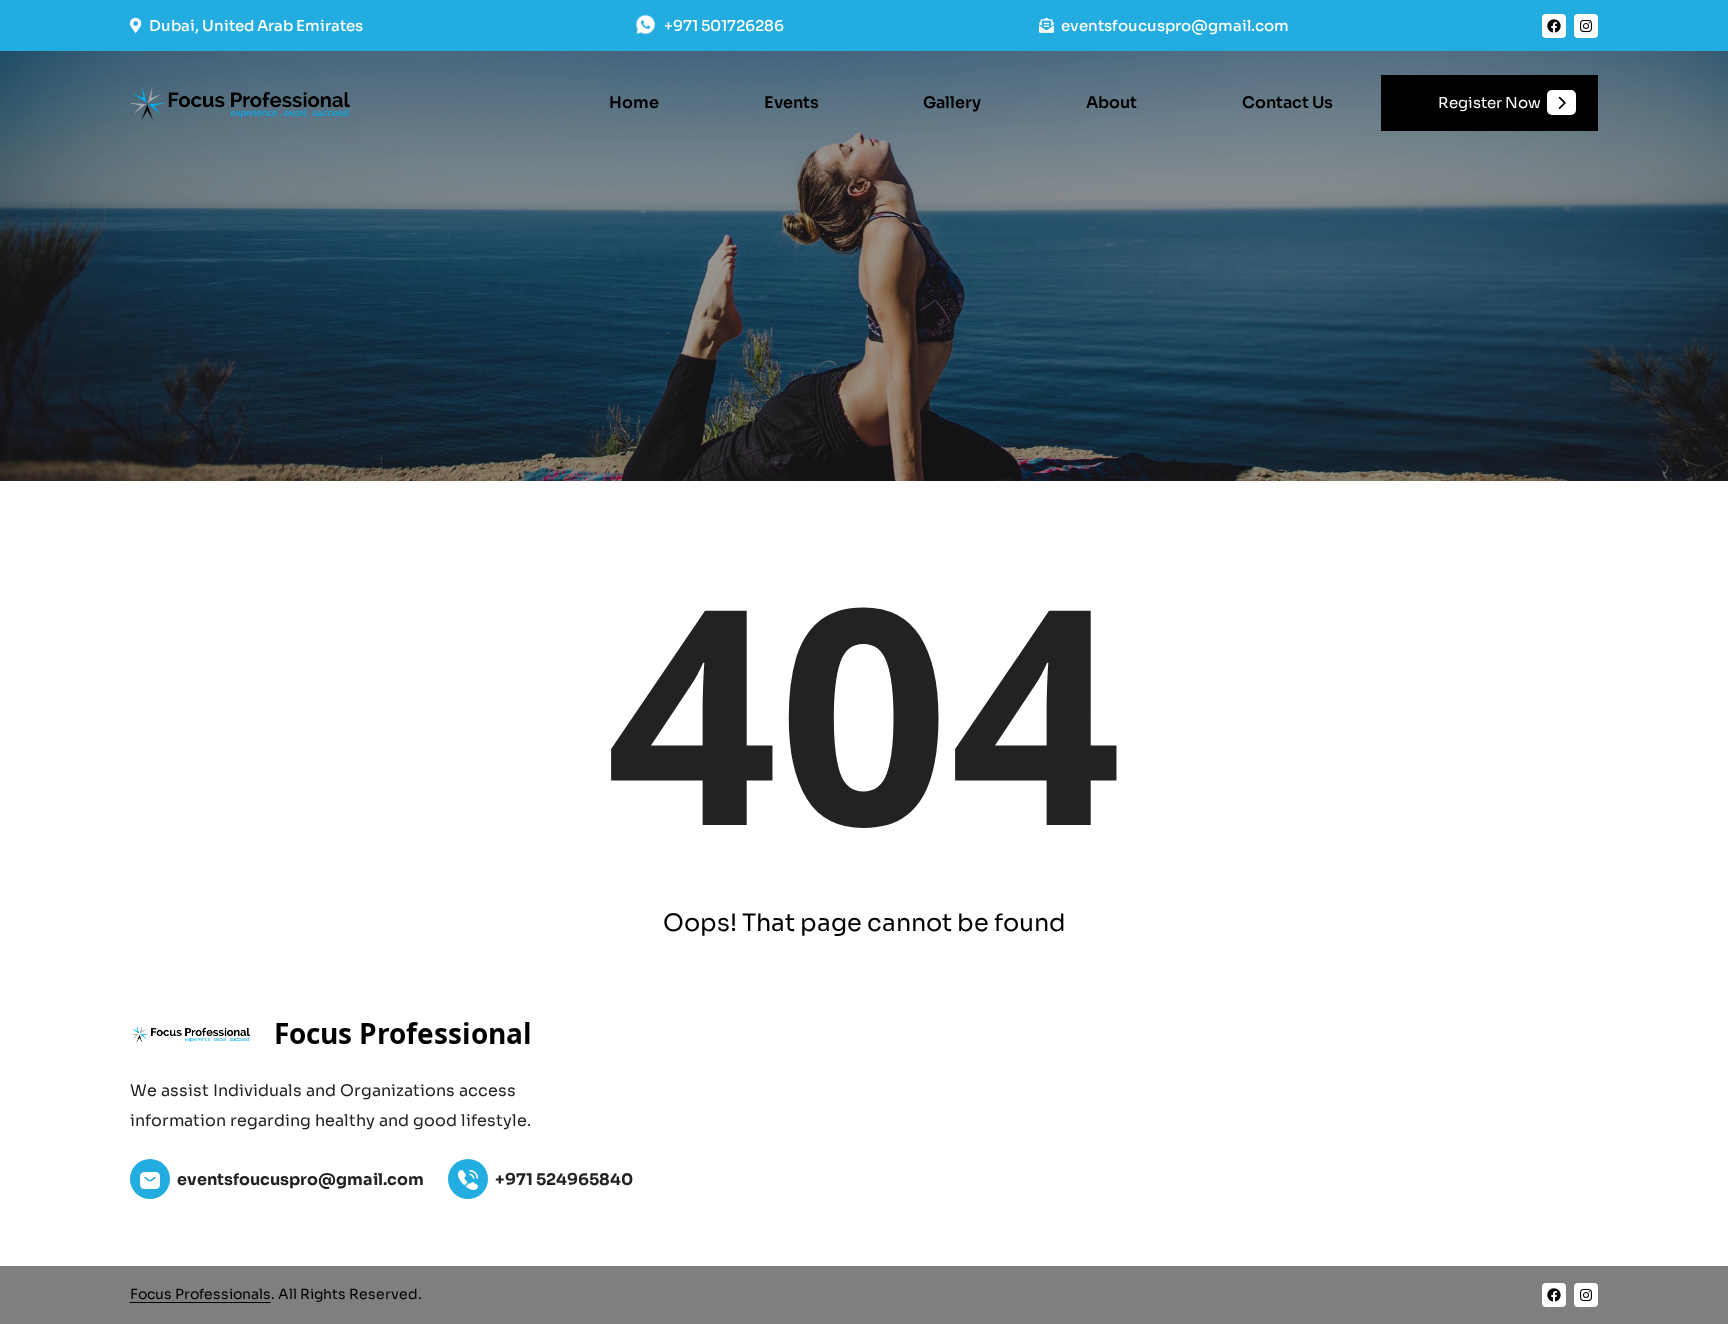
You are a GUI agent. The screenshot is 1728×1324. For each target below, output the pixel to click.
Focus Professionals (200, 1294)
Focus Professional (403, 1033)
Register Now (1489, 102)
